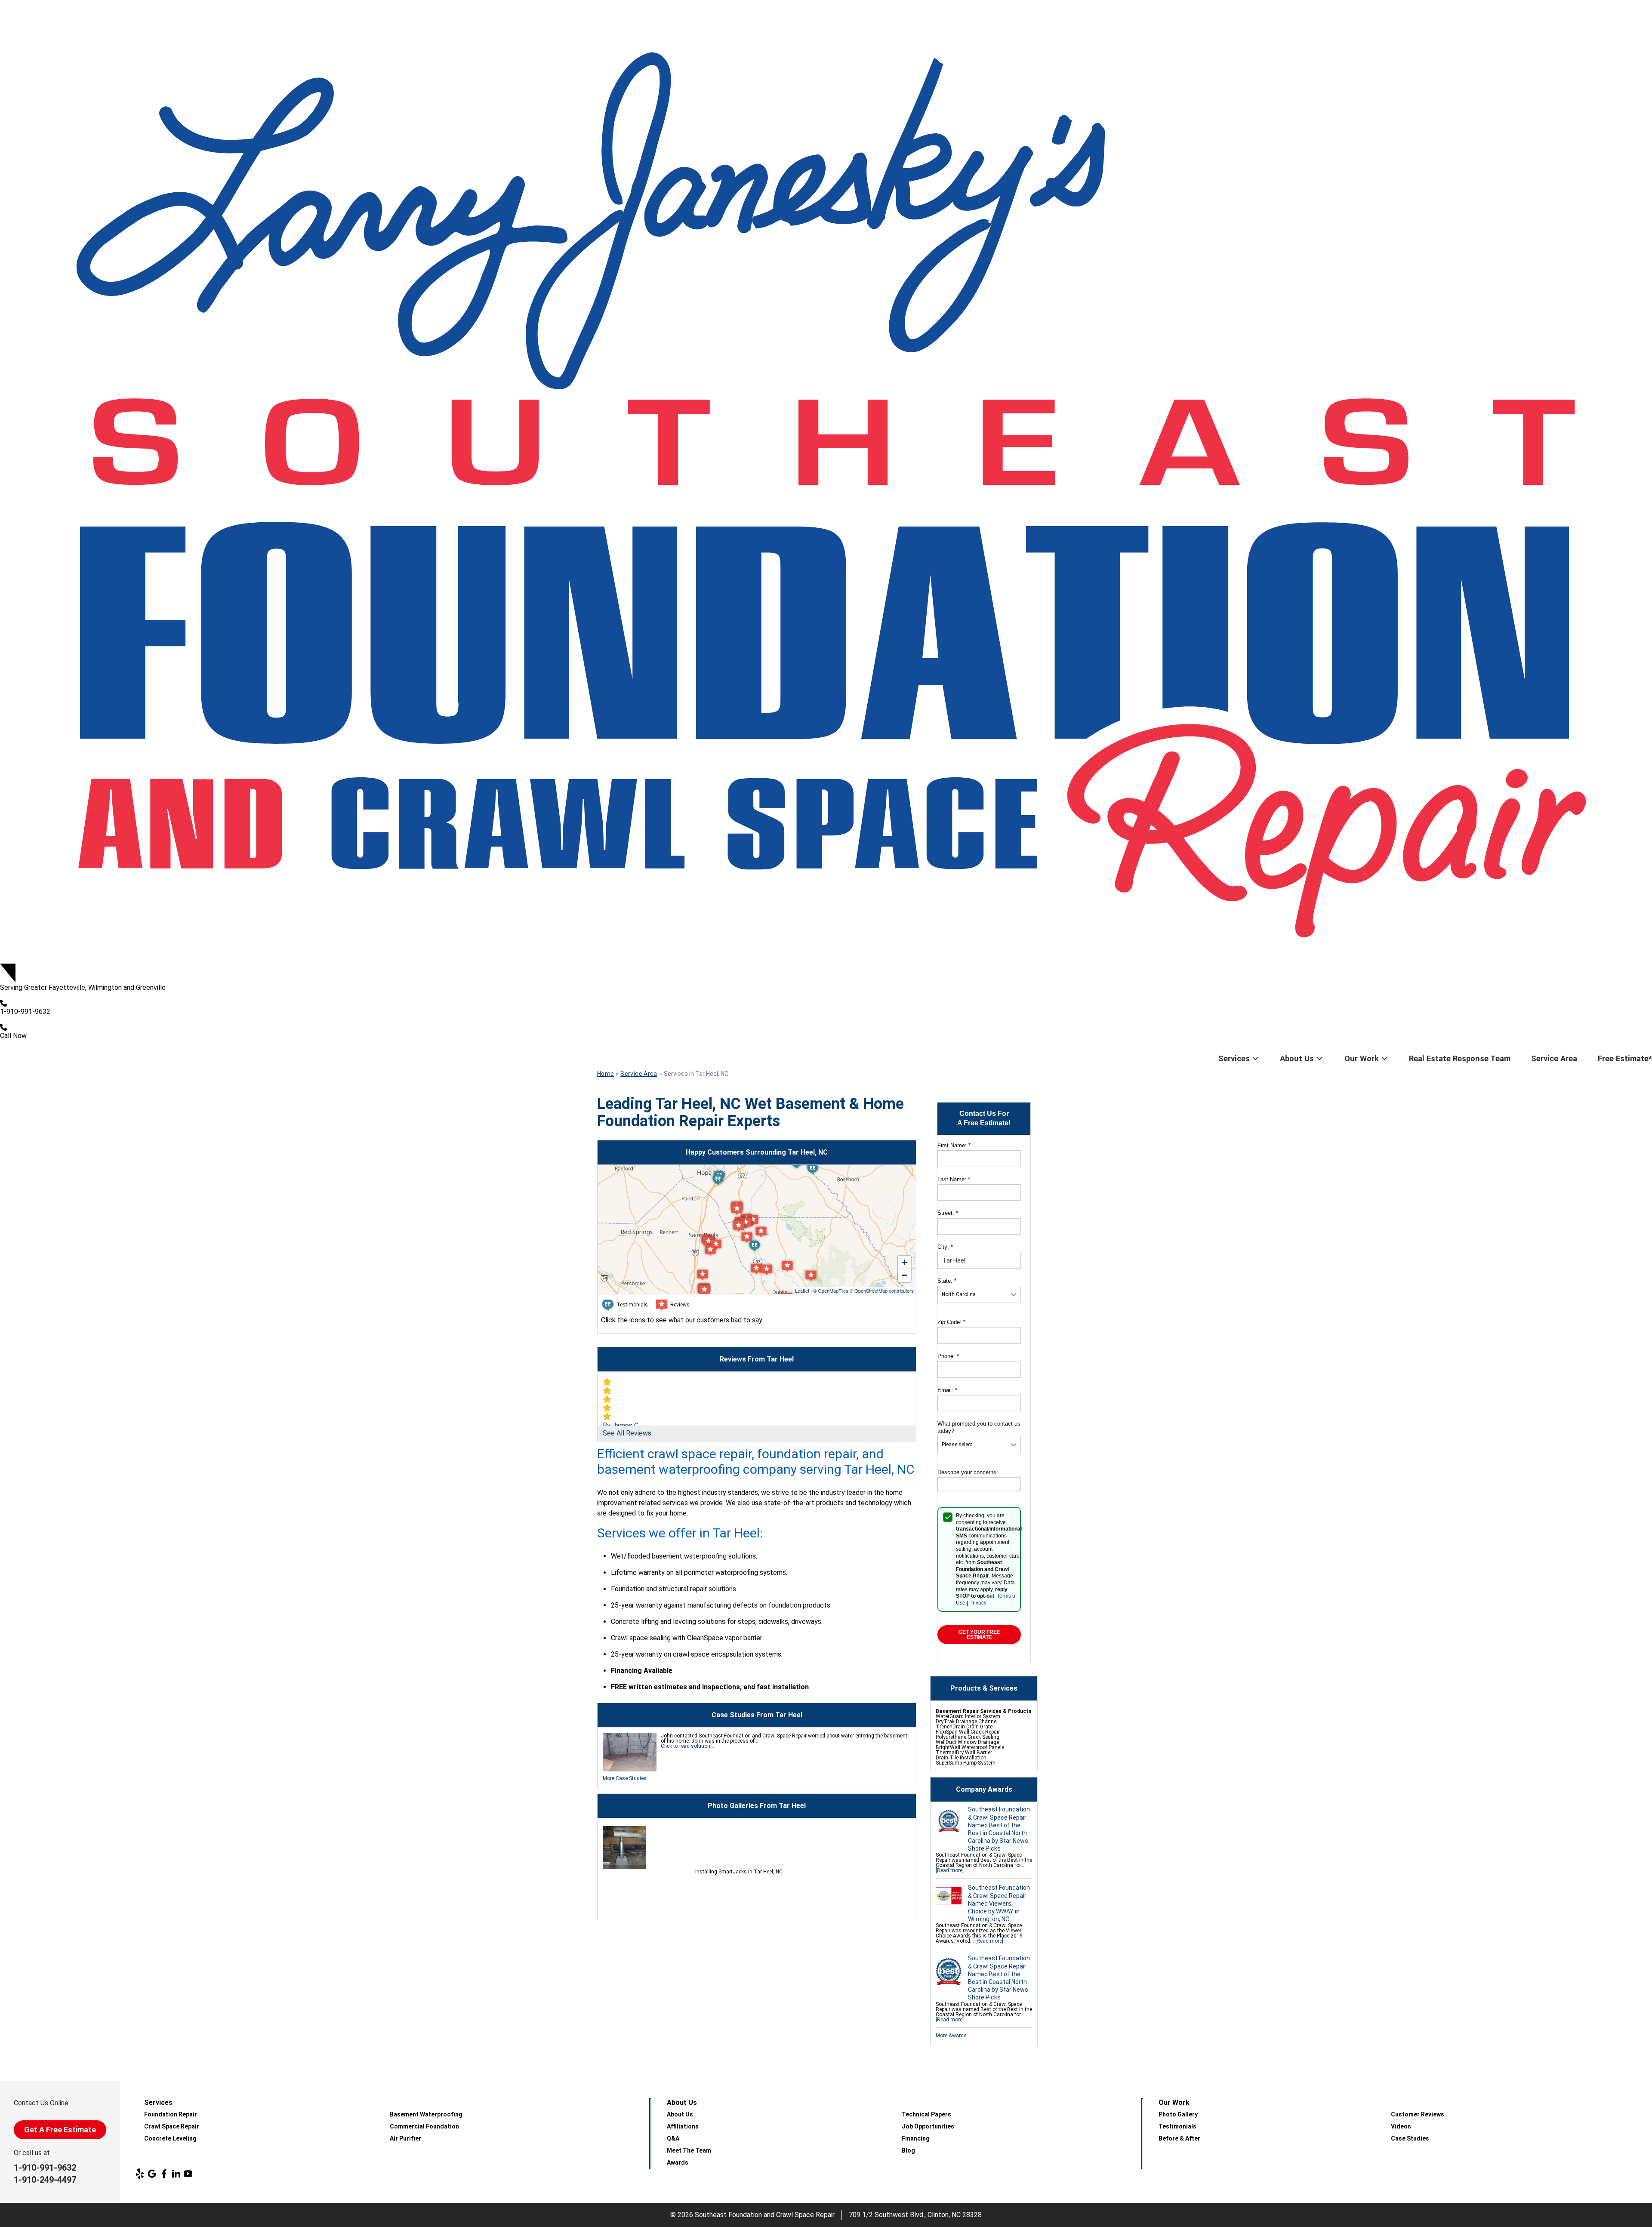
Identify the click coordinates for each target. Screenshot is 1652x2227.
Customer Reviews (1418, 2114)
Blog (908, 2150)
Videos (1401, 2126)
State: (947, 1281)
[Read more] (950, 1870)
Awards (678, 2162)
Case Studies (1410, 2138)
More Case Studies (625, 1778)
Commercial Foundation (424, 2126)
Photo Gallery (1178, 2114)
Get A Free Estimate (60, 2130)
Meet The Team (689, 2150)
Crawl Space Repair (172, 2126)
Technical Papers (926, 2114)
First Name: (954, 1145)
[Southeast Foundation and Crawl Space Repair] (826, 482)
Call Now (13, 1036)
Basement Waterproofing (426, 2114)
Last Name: (954, 1179)
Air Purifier (405, 2138)
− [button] (905, 1275)
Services (1234, 1058)
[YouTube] (188, 2174)
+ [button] (905, 1262)
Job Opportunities (928, 2126)
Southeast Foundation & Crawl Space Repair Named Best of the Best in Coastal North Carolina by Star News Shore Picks (999, 1829)
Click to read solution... (687, 1746)
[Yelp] (140, 2174)
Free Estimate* (1625, 1058)
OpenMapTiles (833, 1291)
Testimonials (1177, 2126)
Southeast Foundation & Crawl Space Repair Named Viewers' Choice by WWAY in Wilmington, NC (999, 1903)
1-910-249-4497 (45, 2180)
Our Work (1362, 1058)
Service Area (1554, 1058)
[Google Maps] (152, 2174)
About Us (1297, 1058)
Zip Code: (951, 1322)
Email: (947, 1390)
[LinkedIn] (176, 2174)
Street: (948, 1213)
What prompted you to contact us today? (979, 1427)
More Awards (951, 2036)
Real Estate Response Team (1460, 1058)
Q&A (673, 2138)
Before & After (1179, 2138)
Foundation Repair (171, 2114)
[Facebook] (164, 2174)
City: (945, 1247)
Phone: (948, 1356)
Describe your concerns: (968, 1472)
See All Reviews (627, 1433)
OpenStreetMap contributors (884, 1291)
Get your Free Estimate (979, 1635)
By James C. (621, 1425)
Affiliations (683, 2126)
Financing (916, 2138)
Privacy (978, 1603)
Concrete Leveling (170, 2138)
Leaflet (802, 1291)
